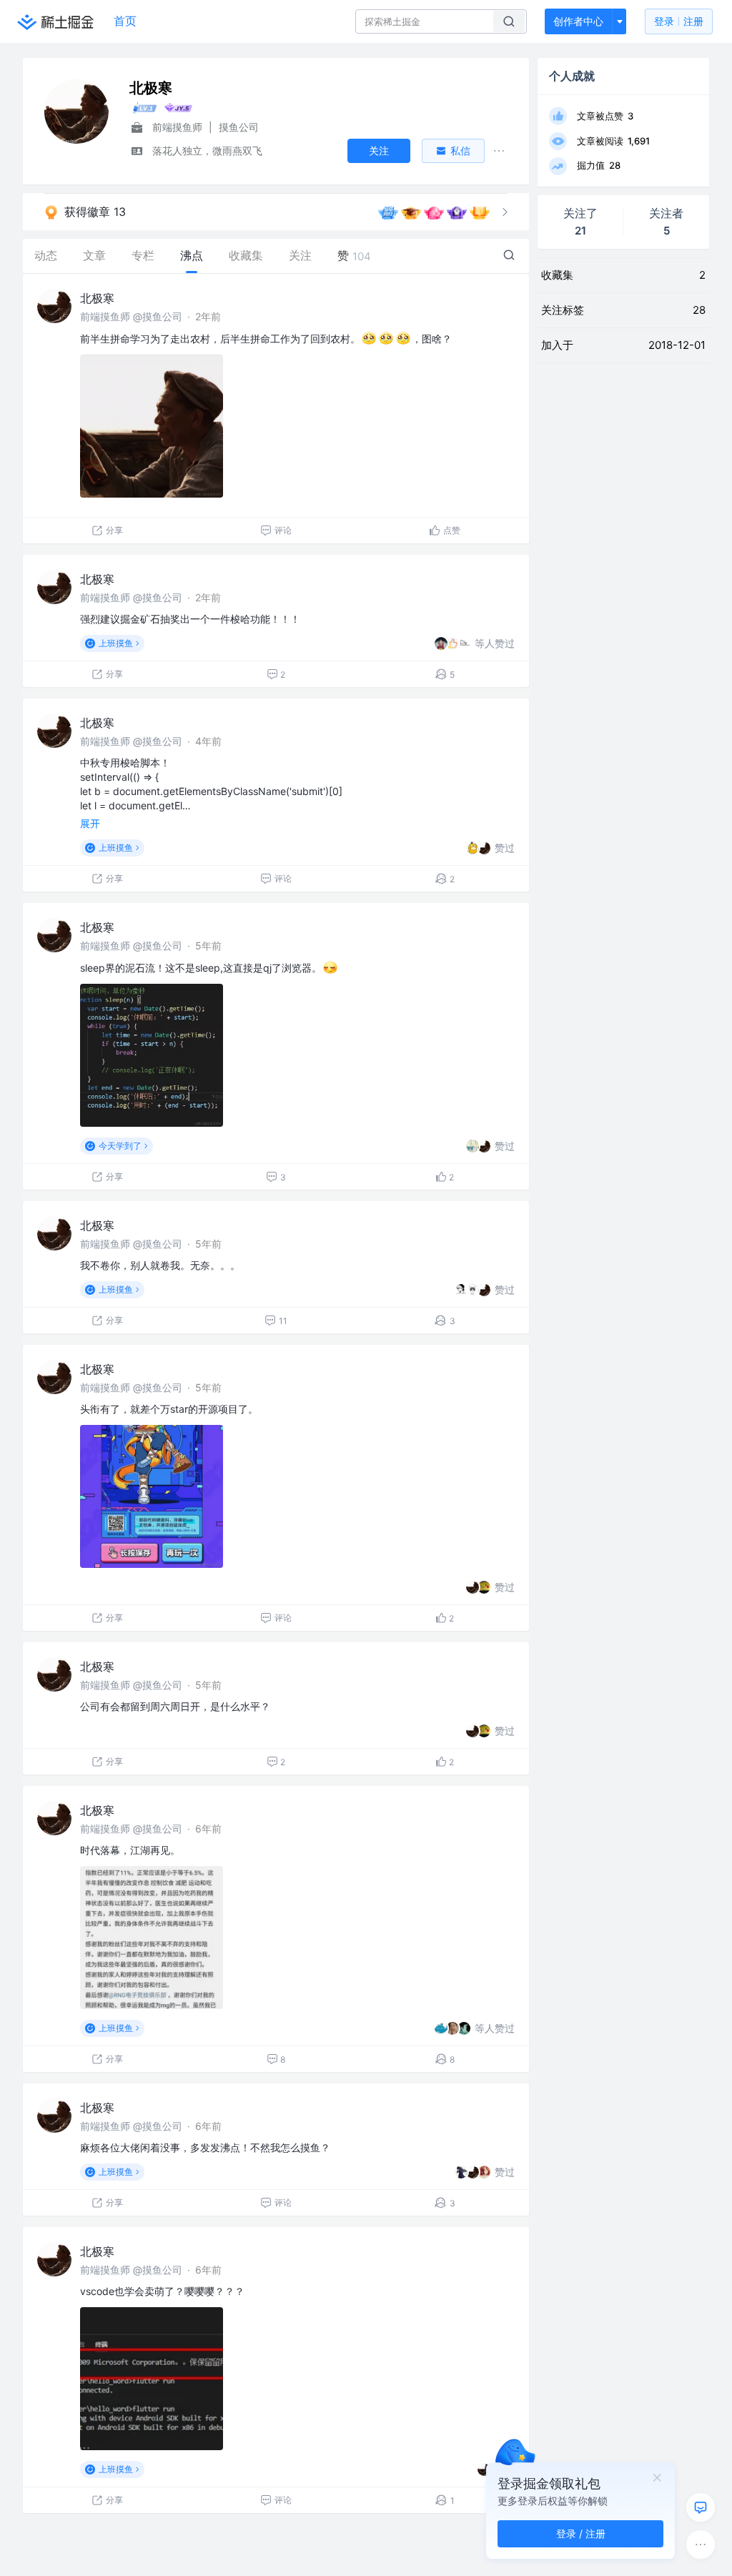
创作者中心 (578, 21)
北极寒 (97, 298)
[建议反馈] (701, 2507)
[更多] (701, 2545)
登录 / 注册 (581, 2533)
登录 (679, 21)
